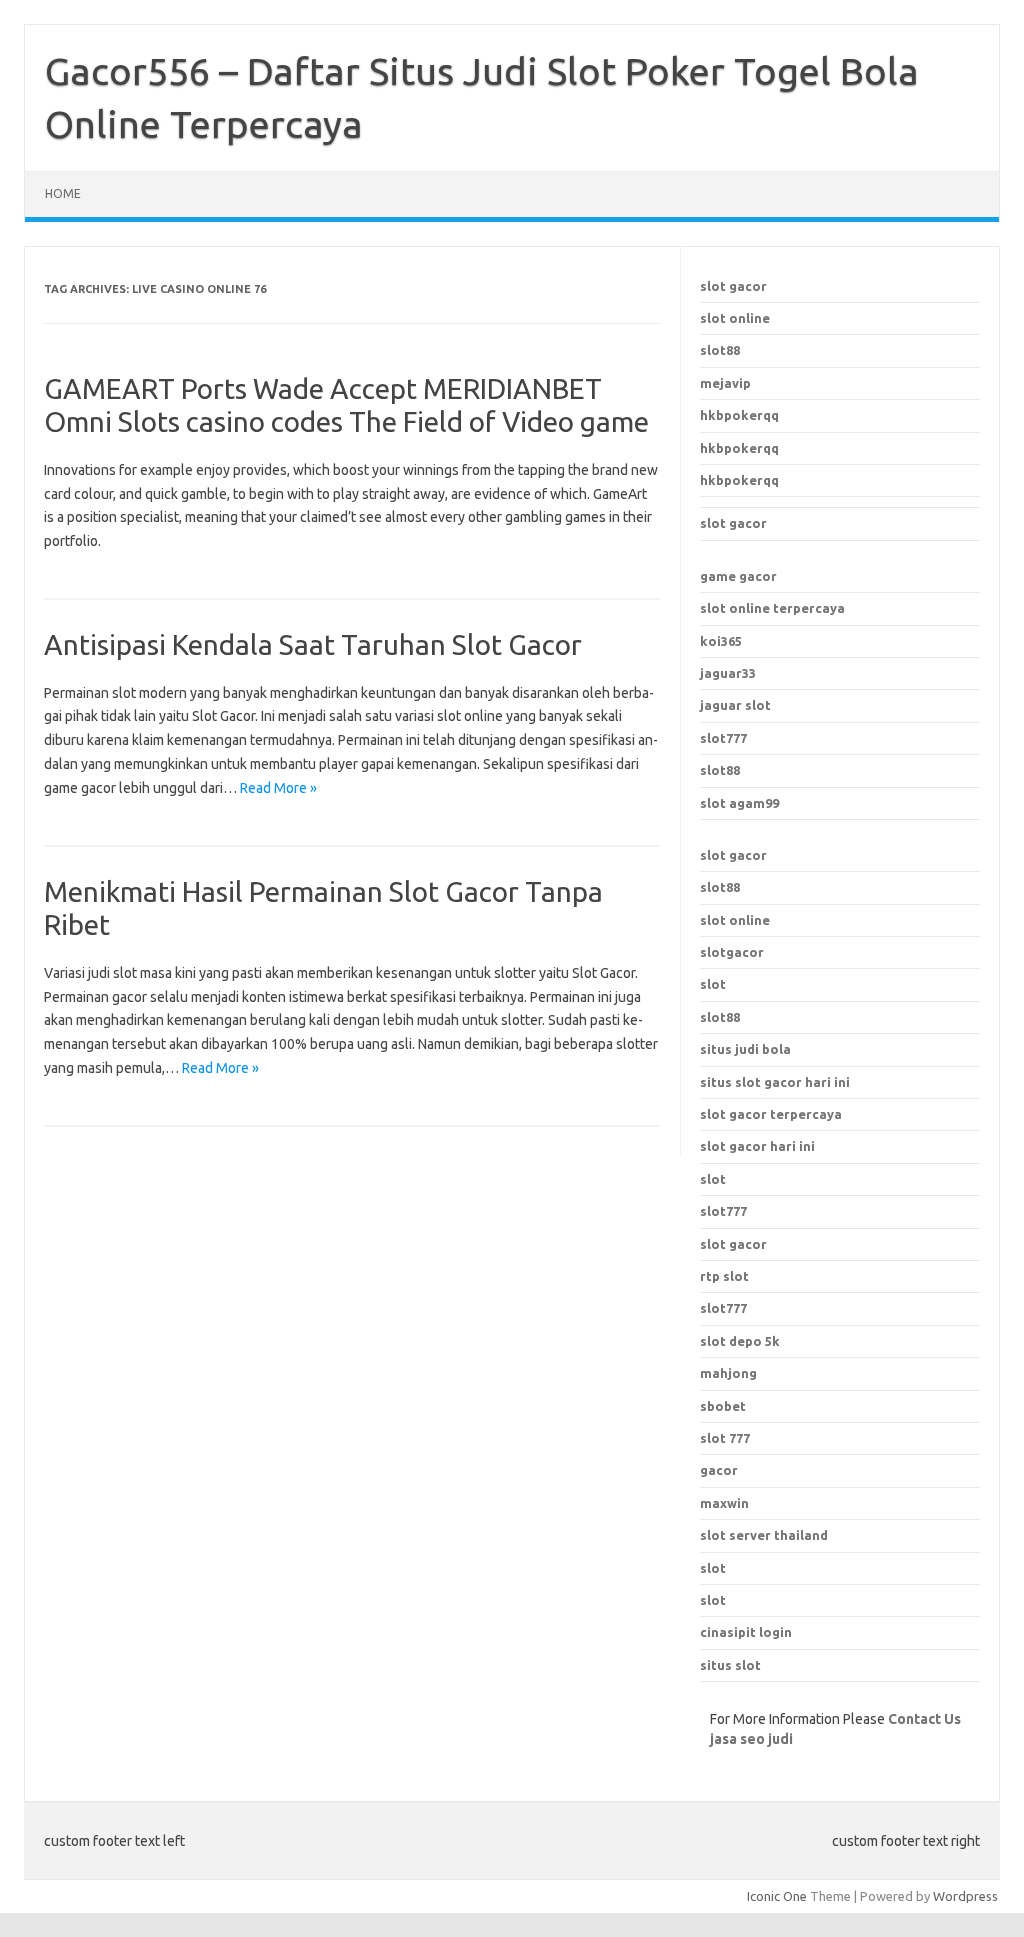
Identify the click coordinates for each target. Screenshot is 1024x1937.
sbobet (723, 1406)
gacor (719, 1470)
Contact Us (924, 1719)
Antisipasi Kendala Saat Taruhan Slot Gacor (313, 644)
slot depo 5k (740, 1341)
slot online (735, 318)
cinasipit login (746, 1632)
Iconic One (777, 1896)
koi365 (721, 641)
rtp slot (724, 1276)
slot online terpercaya (772, 608)
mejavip (725, 383)
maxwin (724, 1503)
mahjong (728, 1373)
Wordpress (965, 1896)
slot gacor (733, 286)
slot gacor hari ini (757, 1146)
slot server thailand (764, 1535)
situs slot (730, 1665)
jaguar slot (735, 705)
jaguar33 (728, 673)
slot (713, 984)
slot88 (720, 350)
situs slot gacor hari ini (775, 1082)
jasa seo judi (751, 1739)
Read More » (278, 788)
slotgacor (732, 952)
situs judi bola (745, 1049)
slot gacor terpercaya (771, 1114)
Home (63, 193)
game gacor (738, 576)
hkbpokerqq (739, 415)
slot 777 (725, 1438)
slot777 (723, 738)
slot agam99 (739, 803)
